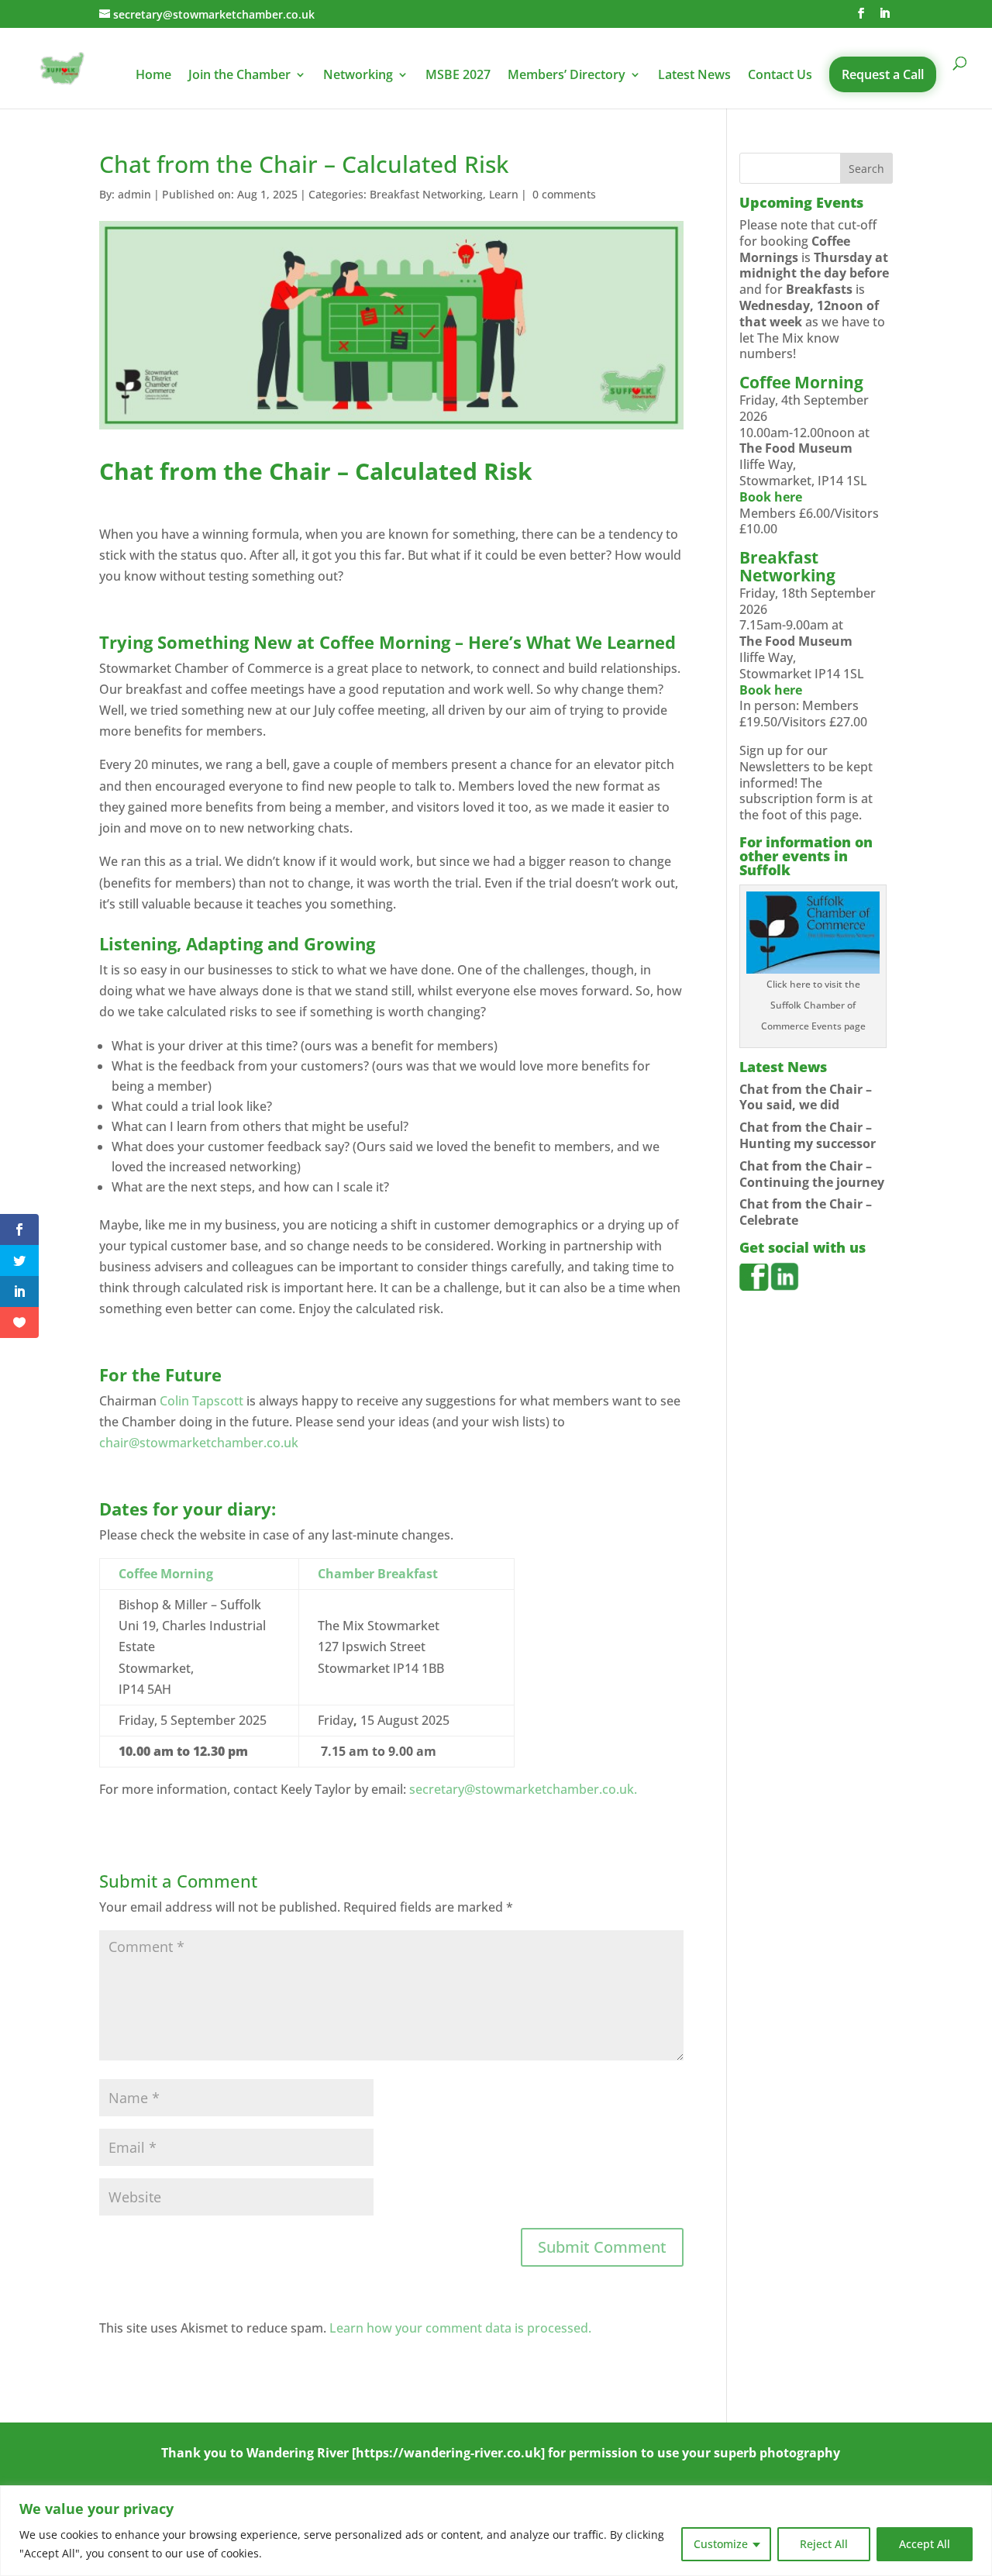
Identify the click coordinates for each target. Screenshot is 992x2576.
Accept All (925, 2544)
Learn (504, 194)
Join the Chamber (239, 76)
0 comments (564, 194)
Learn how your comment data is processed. (460, 2328)
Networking (358, 76)
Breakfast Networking (426, 194)
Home (153, 76)
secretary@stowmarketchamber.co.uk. (523, 1789)
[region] (496, 2531)
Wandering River (298, 2453)
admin (134, 194)
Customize (721, 2544)
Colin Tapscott (201, 1401)
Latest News (694, 76)
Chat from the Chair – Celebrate (806, 1212)
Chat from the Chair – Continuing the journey (812, 1174)
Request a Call (883, 74)
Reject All (824, 2544)
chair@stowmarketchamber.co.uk (199, 1443)
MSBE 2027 (458, 76)
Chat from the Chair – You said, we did (806, 1097)
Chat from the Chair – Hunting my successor (808, 1135)
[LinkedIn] (884, 14)
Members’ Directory (567, 76)
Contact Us (780, 76)
